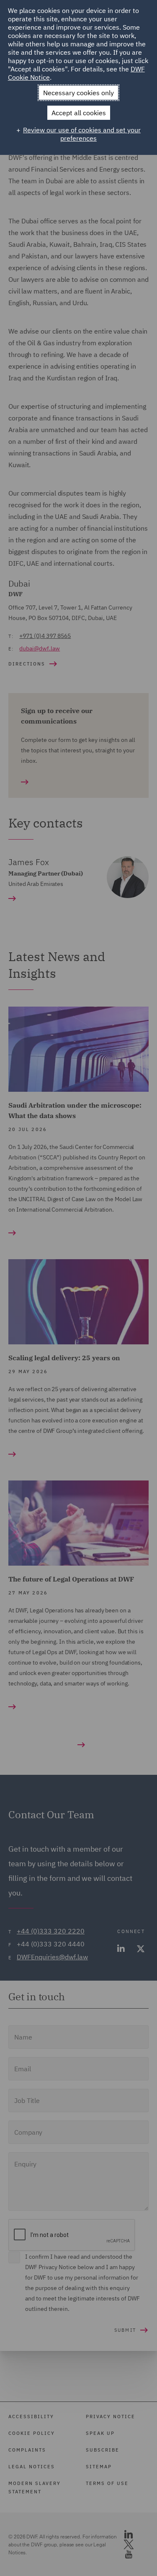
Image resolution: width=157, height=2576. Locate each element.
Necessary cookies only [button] (78, 93)
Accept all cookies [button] (79, 113)
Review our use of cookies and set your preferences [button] (82, 134)
